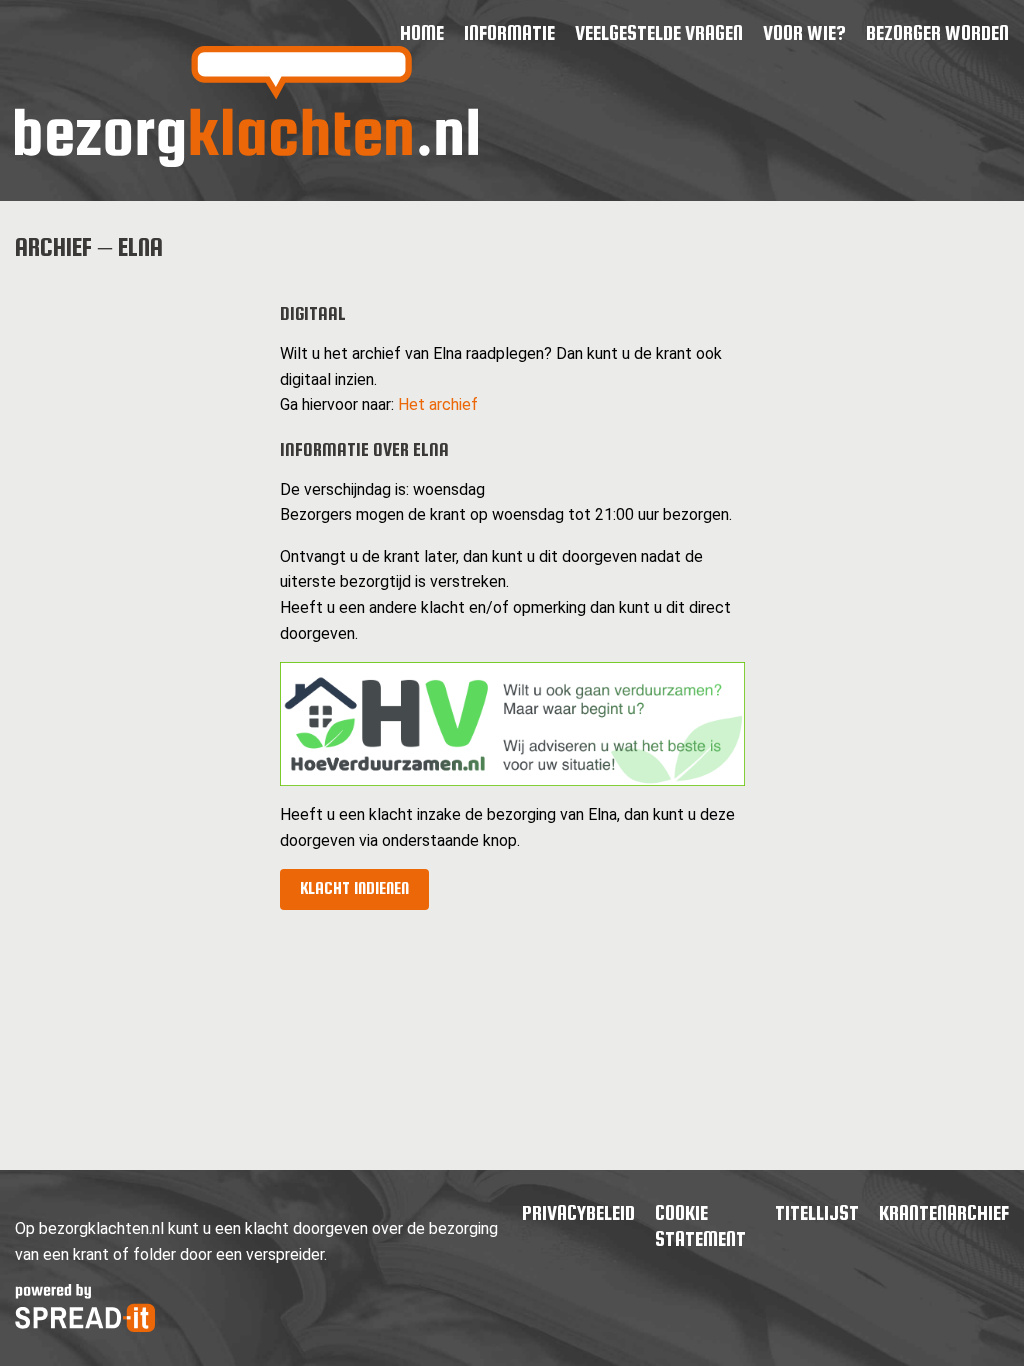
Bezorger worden (937, 32)
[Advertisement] (131, 582)
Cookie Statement (700, 1225)
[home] (246, 161)
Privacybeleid (578, 1212)
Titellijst (817, 1212)
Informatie (509, 32)
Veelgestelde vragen (659, 32)
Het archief (438, 404)
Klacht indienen (354, 888)
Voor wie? (804, 32)
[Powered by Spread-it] (85, 1326)
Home (422, 32)
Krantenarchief (944, 1212)
